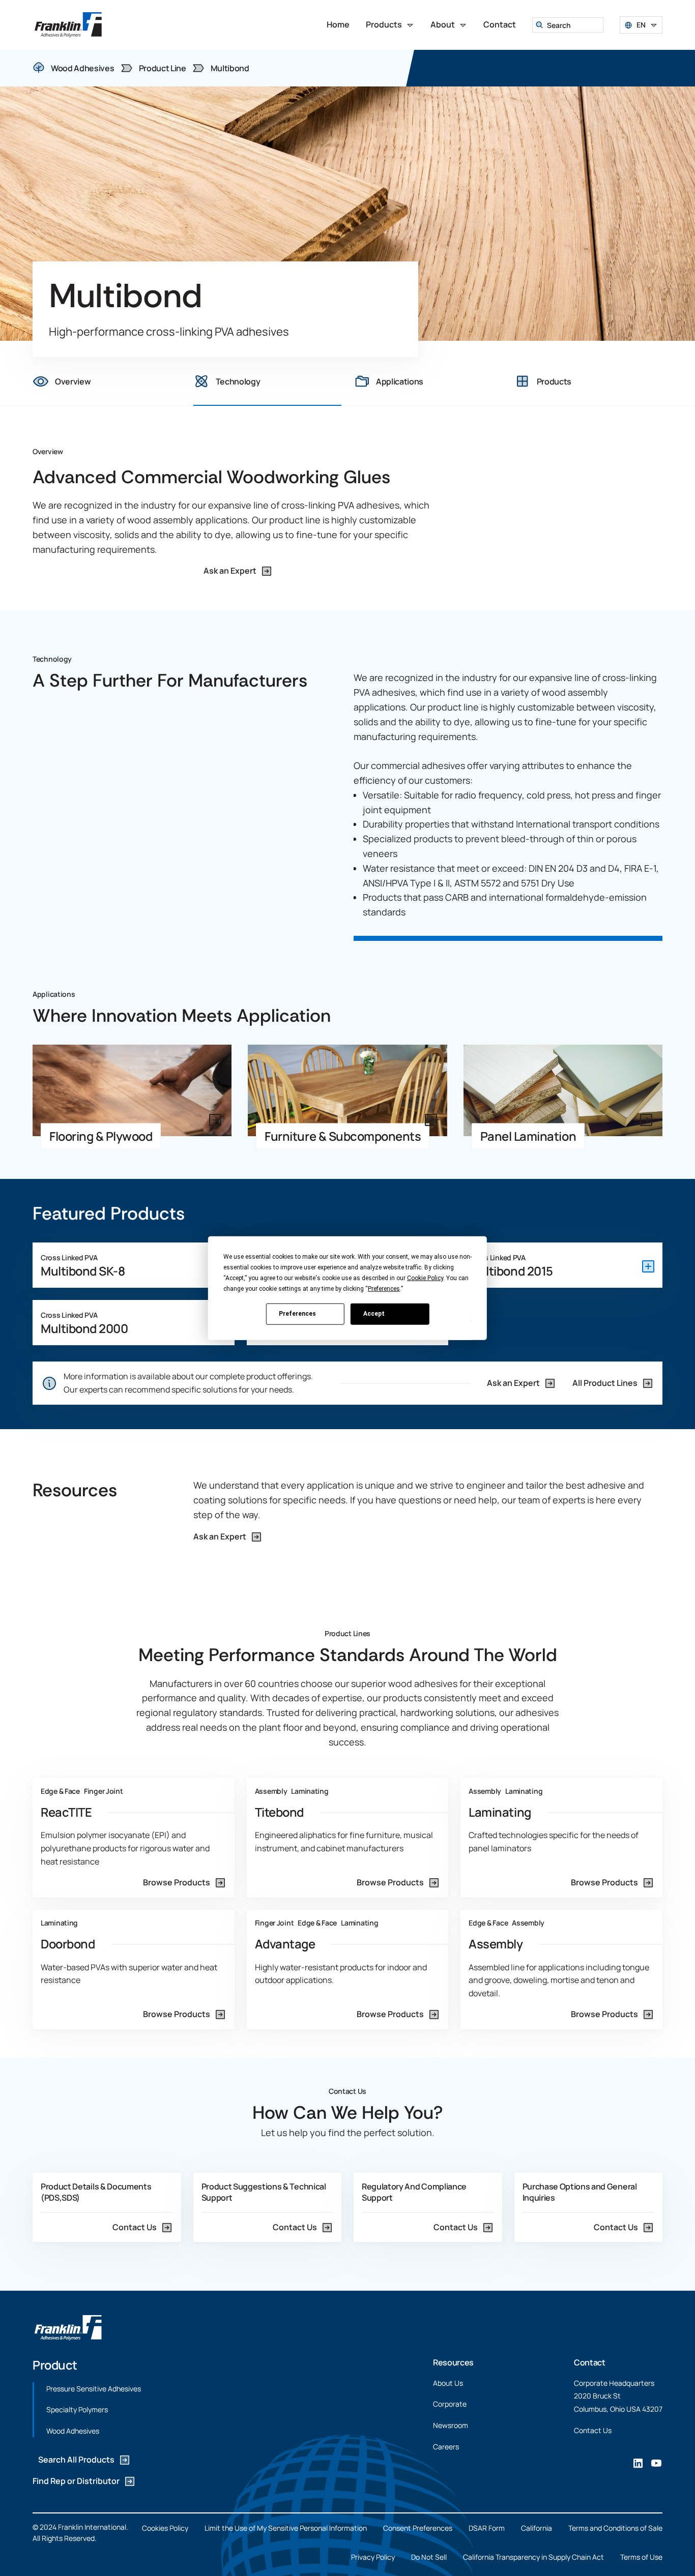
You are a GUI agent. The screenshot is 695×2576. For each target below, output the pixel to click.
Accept (374, 1314)
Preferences (297, 1314)
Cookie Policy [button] (425, 1278)
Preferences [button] (384, 1288)
